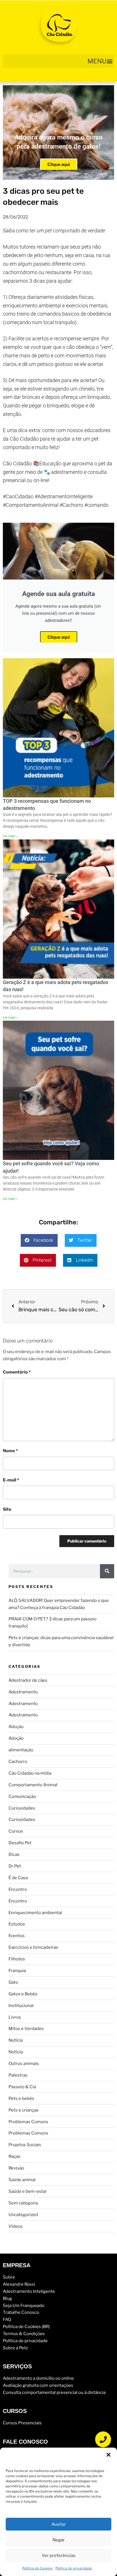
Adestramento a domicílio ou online (38, 2378)
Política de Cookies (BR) (26, 2327)
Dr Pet (15, 1866)
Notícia (16, 2040)
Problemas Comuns (28, 2122)
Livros (15, 2017)
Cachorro (18, 1762)
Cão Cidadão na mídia (30, 1773)
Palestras (18, 2075)
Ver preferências (59, 2556)
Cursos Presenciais (22, 2423)
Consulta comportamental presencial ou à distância (54, 2392)
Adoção (16, 1727)
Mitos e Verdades (26, 2029)
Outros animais (24, 2064)
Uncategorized (23, 2215)
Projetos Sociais (25, 2145)
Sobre (9, 2277)
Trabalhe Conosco (21, 2312)
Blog (7, 2298)
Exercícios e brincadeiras (33, 1947)
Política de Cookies (37, 2568)
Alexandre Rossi (19, 2284)
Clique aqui (59, 164)
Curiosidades (22, 1808)
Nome (10, 1451)
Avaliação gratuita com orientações (38, 2385)
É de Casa (18, 1878)
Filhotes (17, 1959)
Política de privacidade (74, 2568)
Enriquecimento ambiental (35, 1913)
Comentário (17, 1372)
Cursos (16, 1831)
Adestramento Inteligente (29, 2291)
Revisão (16, 2168)
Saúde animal (22, 2180)
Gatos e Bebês (23, 1994)
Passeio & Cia (22, 2087)
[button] (108, 2455)
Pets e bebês (21, 2098)
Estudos (17, 1924)
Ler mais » (10, 836)
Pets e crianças (24, 2110)
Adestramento (23, 1692)
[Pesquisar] (107, 1571)
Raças (14, 2156)
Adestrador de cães (28, 1680)
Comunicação (22, 1796)
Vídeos (16, 2226)
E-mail (11, 1480)
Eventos (17, 1936)
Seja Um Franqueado (24, 2306)
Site (7, 1509)
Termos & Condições (24, 2334)
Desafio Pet (20, 1843)
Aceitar (59, 2524)
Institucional (21, 2006)
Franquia (17, 1971)
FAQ (7, 2319)
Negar (59, 2540)
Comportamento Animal (33, 1785)
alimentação (21, 1750)
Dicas (14, 1854)
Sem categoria (23, 2203)
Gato (13, 1982)
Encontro (18, 1889)
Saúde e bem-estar (28, 2191)
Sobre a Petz (15, 2348)
